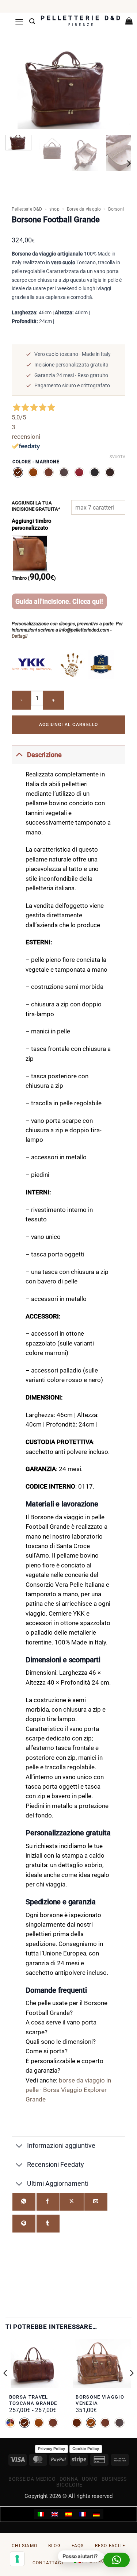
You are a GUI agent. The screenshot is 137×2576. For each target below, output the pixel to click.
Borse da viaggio (84, 209)
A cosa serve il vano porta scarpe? (61, 2027)
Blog (54, 2546)
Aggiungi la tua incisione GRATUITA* (36, 506)
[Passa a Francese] (83, 2514)
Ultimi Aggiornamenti (58, 2183)
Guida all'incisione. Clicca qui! (59, 601)
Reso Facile (110, 2546)
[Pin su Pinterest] (24, 2224)
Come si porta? (47, 2051)
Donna (69, 2479)
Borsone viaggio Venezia (100, 2400)
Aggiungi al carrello (69, 725)
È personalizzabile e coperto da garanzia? (64, 2066)
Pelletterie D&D (27, 209)
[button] (19, 22)
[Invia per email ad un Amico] (96, 2202)
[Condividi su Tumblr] (48, 2224)
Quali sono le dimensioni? (61, 2042)
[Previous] (6, 2388)
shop (54, 209)
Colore (22, 462)
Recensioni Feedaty (56, 2164)
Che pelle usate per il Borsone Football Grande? (66, 2008)
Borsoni (116, 209)
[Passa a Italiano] (41, 2514)
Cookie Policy (86, 2449)
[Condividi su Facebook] (48, 2202)
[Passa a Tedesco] (96, 2514)
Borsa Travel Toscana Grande (33, 2400)
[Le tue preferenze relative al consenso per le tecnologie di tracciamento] (17, 2559)
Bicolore (69, 2485)
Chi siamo (24, 2546)
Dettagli (20, 636)
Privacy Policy (52, 2449)
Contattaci (48, 2563)
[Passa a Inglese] (55, 2514)
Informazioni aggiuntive (61, 2145)
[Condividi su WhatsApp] (24, 2202)
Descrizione (44, 755)
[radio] (18, 472)
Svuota (117, 457)
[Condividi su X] (72, 2202)
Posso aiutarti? (79, 2556)
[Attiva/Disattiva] (19, 755)
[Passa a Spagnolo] (69, 2514)
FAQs (78, 2546)
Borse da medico (32, 2479)
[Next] (128, 164)
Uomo (90, 2479)
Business (114, 2479)
